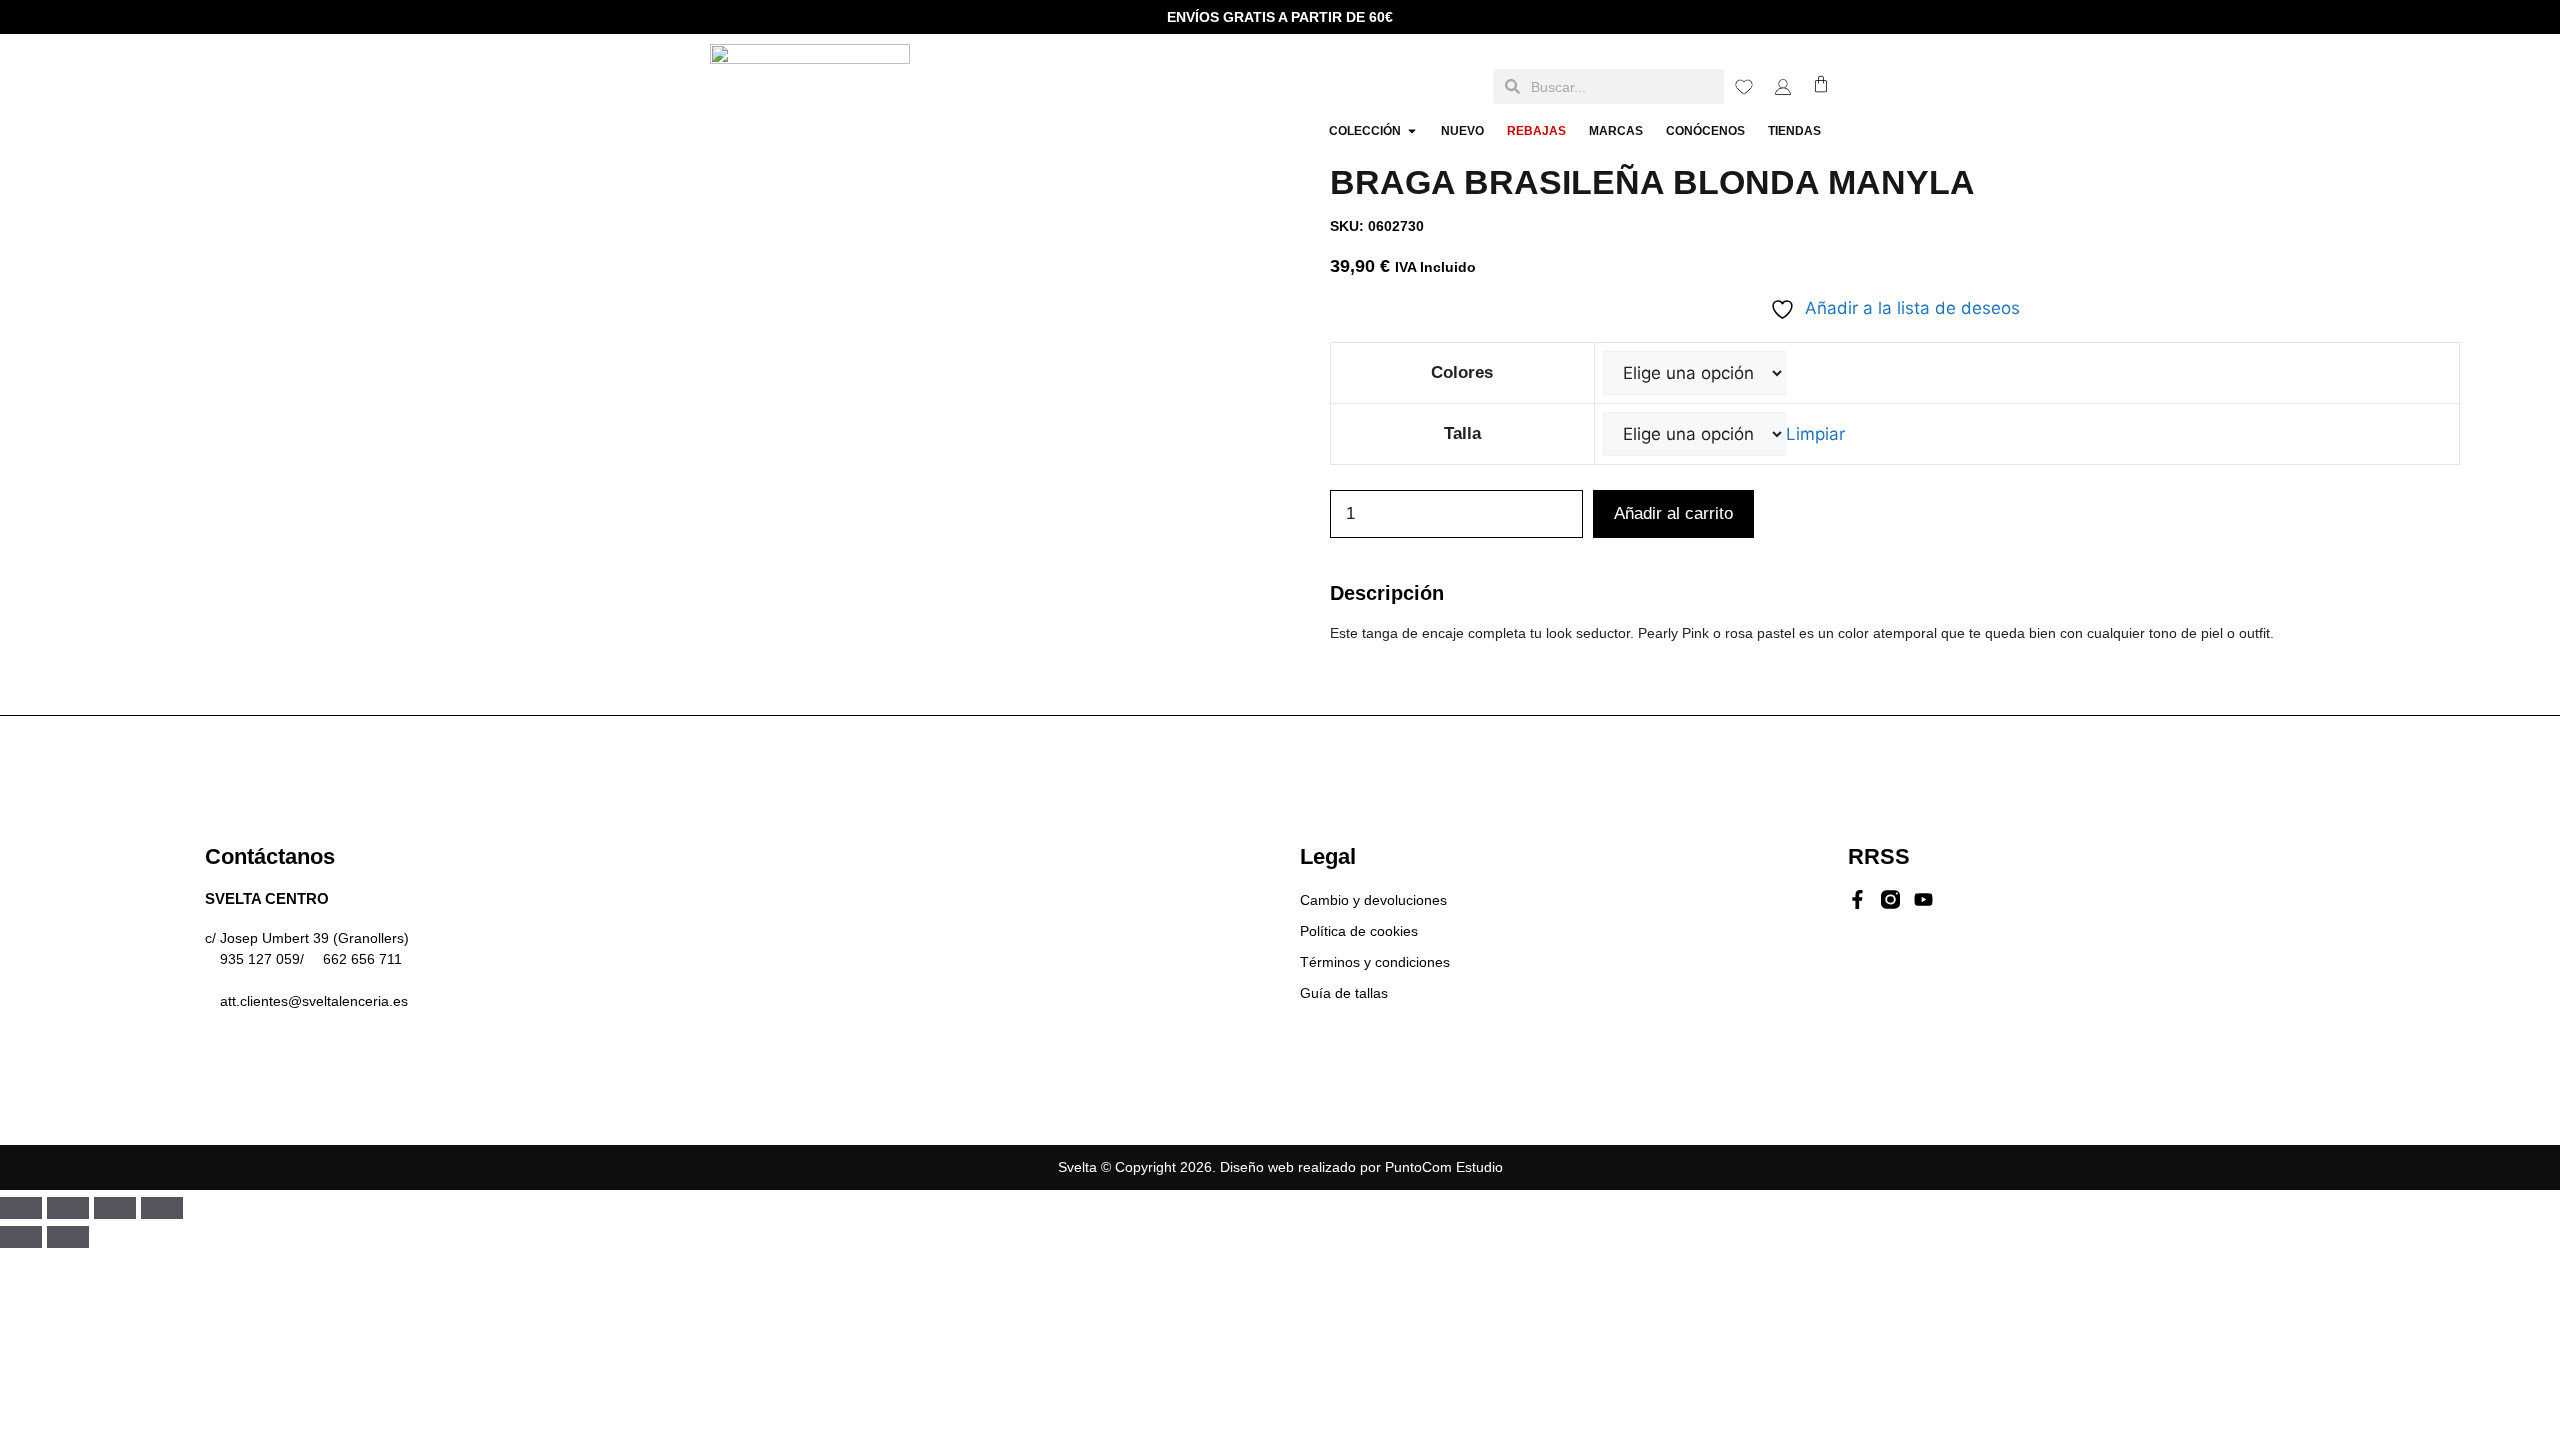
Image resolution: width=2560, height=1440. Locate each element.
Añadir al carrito (1673, 513)
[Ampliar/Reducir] (21, 1208)
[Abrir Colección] (1412, 131)
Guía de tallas (1344, 993)
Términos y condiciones (1375, 962)
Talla (1462, 433)
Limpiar (1815, 434)
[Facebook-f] (1857, 899)
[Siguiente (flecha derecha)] (68, 1237)
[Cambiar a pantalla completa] (68, 1208)
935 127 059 (260, 959)
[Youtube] (1923, 899)
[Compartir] (115, 1208)
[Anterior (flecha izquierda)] (21, 1237)
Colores (1462, 372)
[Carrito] (1821, 84)
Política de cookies (1359, 931)
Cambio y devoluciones (1373, 900)
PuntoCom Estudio (1444, 1167)
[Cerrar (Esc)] (162, 1208)
